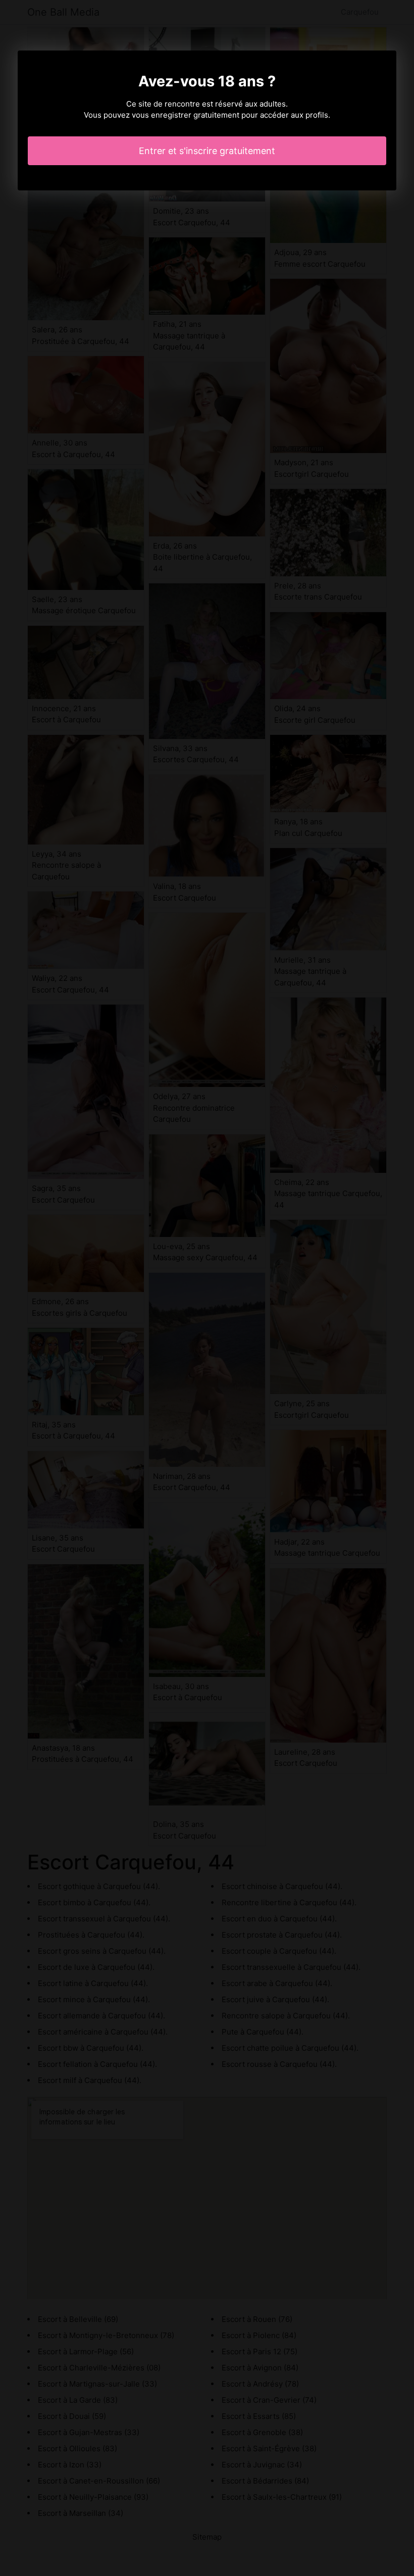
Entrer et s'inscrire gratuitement (207, 151)
